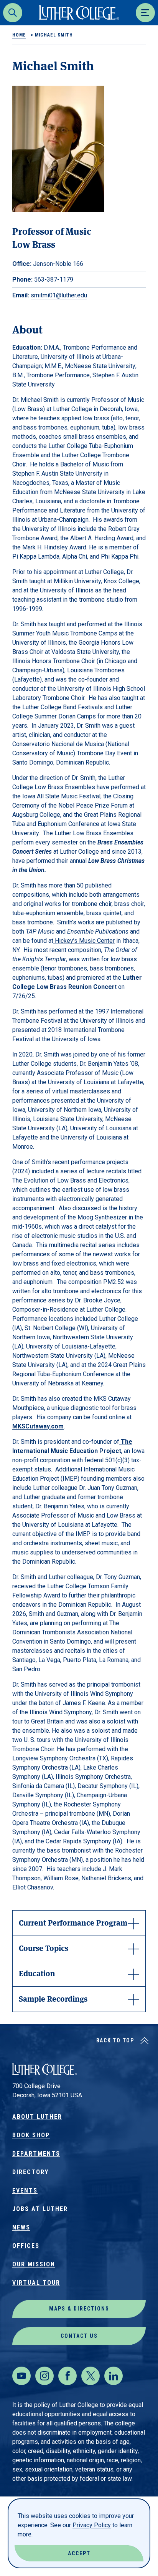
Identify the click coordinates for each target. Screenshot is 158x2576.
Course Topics (44, 1948)
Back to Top (115, 2040)
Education (37, 1973)
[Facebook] (67, 2376)
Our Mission (34, 2264)
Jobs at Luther (40, 2209)
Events (25, 2190)
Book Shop (31, 2135)
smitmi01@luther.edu (59, 295)
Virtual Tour (36, 2283)
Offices (26, 2246)
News (21, 2227)
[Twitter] (91, 2376)
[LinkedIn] (114, 2376)
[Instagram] (44, 2376)
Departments (36, 2154)
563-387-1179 (54, 279)
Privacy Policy (92, 2525)
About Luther (37, 2117)
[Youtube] (21, 2376)
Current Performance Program (73, 1922)
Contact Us (79, 2336)
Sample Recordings (53, 1998)
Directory (30, 2172)
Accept (79, 2553)
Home (19, 35)
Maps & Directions (79, 2309)
